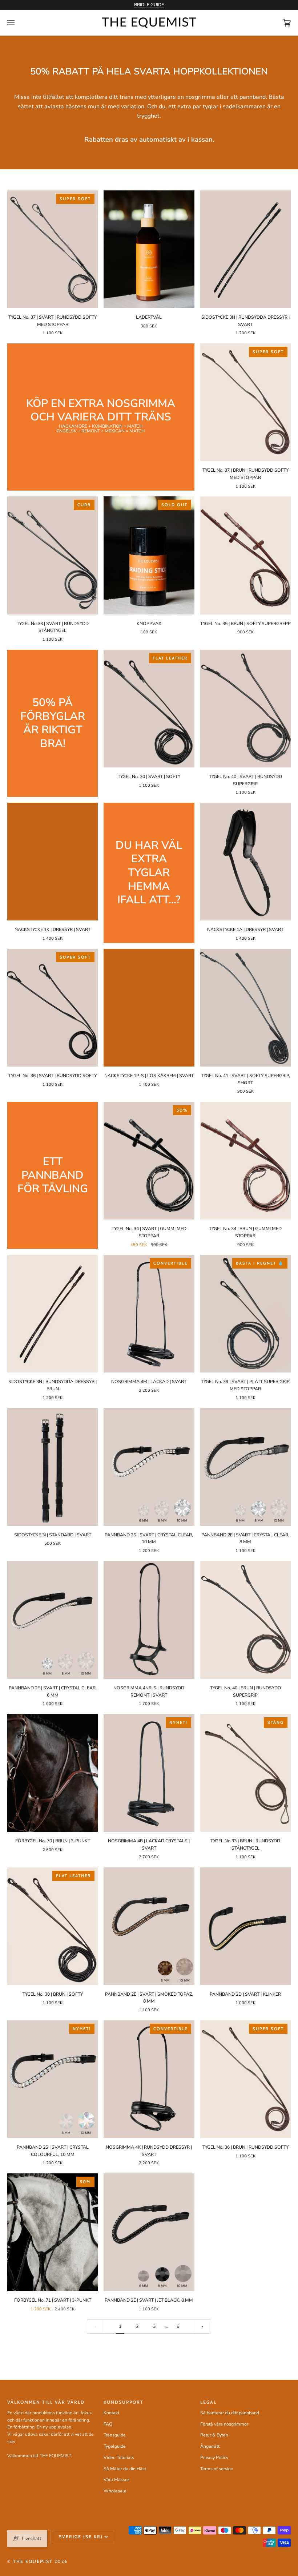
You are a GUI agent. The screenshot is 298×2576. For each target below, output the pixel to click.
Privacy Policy (214, 2458)
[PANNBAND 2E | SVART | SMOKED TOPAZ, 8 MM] (149, 1926)
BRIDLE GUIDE (149, 5)
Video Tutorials (119, 2458)
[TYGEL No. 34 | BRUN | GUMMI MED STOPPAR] (245, 1161)
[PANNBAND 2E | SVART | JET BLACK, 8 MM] (149, 2232)
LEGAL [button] (208, 2402)
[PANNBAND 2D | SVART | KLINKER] (245, 1926)
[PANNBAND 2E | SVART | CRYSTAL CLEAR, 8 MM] (245, 1467)
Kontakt (111, 2413)
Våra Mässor (116, 2480)
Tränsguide (115, 2435)
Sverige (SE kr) (81, 2537)
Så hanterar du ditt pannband (230, 2413)
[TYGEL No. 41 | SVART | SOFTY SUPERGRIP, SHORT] (245, 1008)
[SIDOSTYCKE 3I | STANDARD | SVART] (53, 1467)
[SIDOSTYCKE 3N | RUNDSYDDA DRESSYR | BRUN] (53, 1314)
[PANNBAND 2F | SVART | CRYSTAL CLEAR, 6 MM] (53, 1620)
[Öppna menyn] (18, 23)
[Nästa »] (202, 2327)
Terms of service (217, 2469)
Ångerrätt (210, 2446)
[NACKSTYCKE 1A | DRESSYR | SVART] (245, 862)
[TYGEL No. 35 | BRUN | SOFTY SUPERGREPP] (245, 555)
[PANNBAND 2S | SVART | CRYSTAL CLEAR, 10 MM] (149, 1467)
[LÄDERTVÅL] (149, 249)
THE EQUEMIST (33, 2561)
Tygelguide (115, 2446)
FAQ (108, 2424)
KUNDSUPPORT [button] (124, 2402)
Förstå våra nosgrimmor (224, 2424)
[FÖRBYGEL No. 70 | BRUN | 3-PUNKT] (53, 1773)
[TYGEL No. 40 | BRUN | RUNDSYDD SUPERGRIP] (245, 1620)
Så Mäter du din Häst (125, 2469)
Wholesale (115, 2491)
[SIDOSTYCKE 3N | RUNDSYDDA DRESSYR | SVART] (245, 249)
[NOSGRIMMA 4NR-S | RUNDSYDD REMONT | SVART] (149, 1620)
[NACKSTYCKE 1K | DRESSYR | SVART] (53, 862)
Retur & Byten (214, 2435)
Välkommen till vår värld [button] (46, 2402)
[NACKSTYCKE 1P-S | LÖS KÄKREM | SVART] (149, 1008)
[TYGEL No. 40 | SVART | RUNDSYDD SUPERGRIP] (245, 709)
